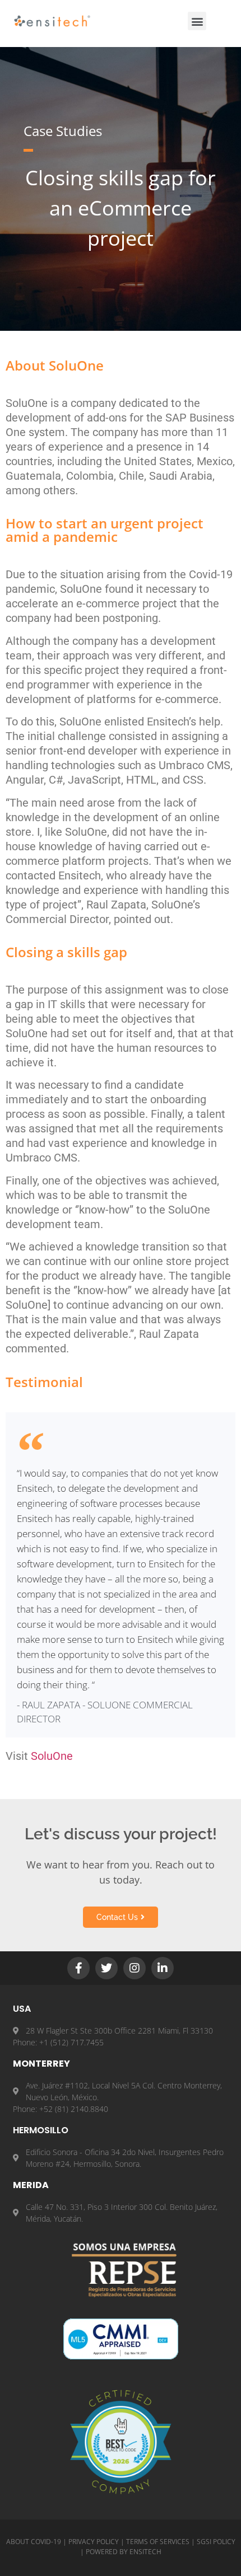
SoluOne (52, 1756)
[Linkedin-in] (163, 1968)
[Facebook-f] (78, 1968)
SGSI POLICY (216, 2542)
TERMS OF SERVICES (158, 2542)
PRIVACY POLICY (94, 2542)
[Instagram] (135, 1968)
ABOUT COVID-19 (34, 2542)
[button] (197, 21)
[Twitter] (106, 1968)
